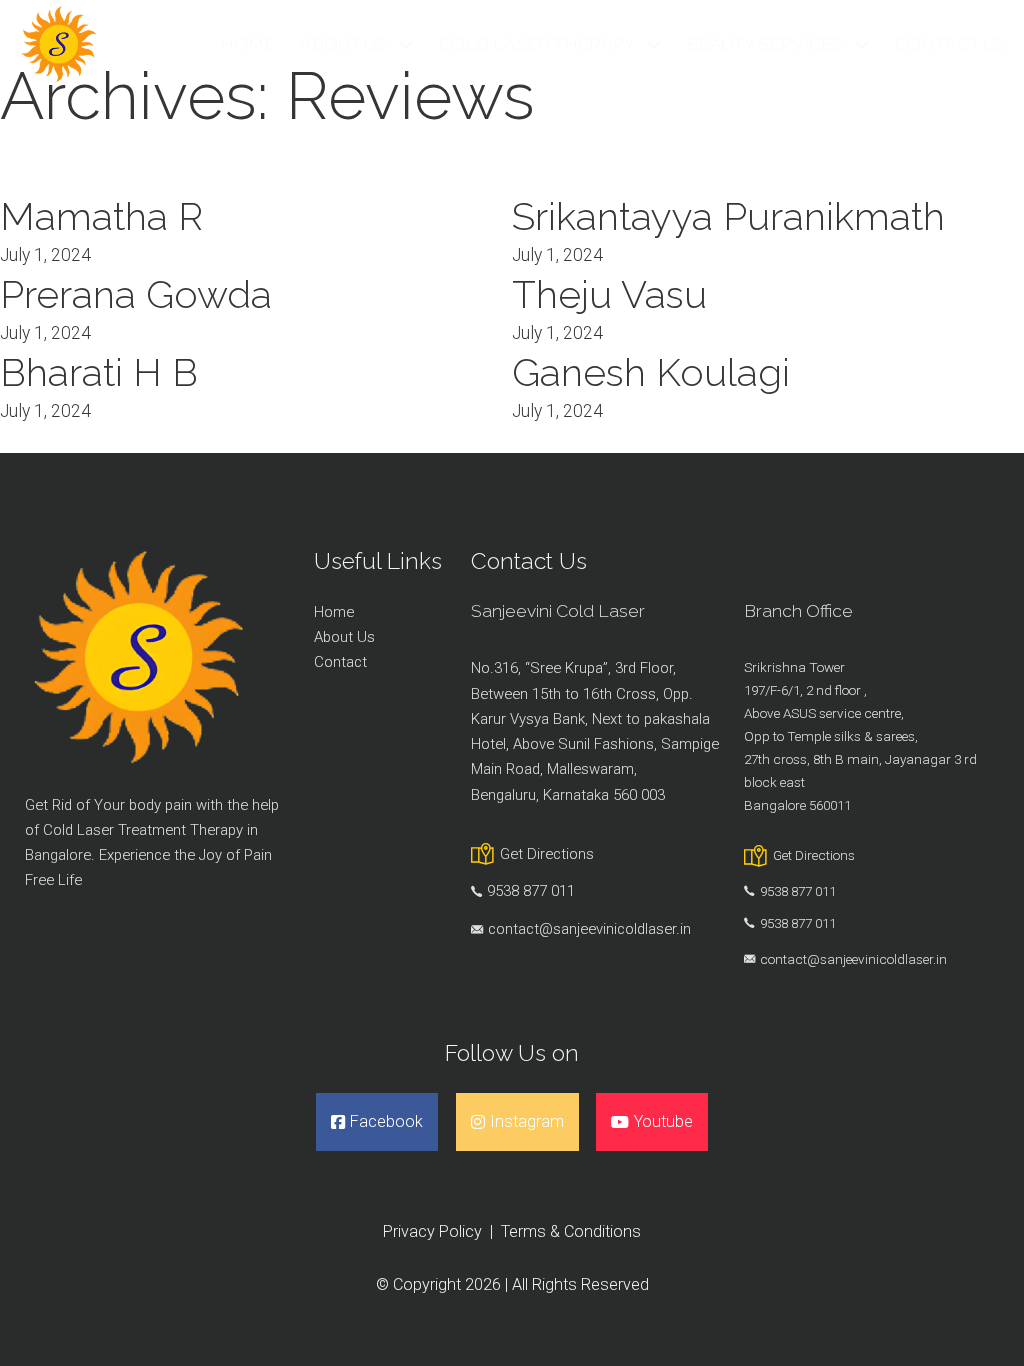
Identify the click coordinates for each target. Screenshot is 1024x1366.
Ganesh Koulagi (651, 372)
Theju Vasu (609, 294)
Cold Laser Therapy (537, 44)
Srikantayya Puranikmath (728, 216)
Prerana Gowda (136, 294)
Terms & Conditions (571, 1231)
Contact (340, 662)
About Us (343, 44)
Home (247, 44)
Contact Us (950, 44)
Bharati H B (99, 372)
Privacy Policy (432, 1231)
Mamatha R (101, 216)
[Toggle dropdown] (405, 44)
